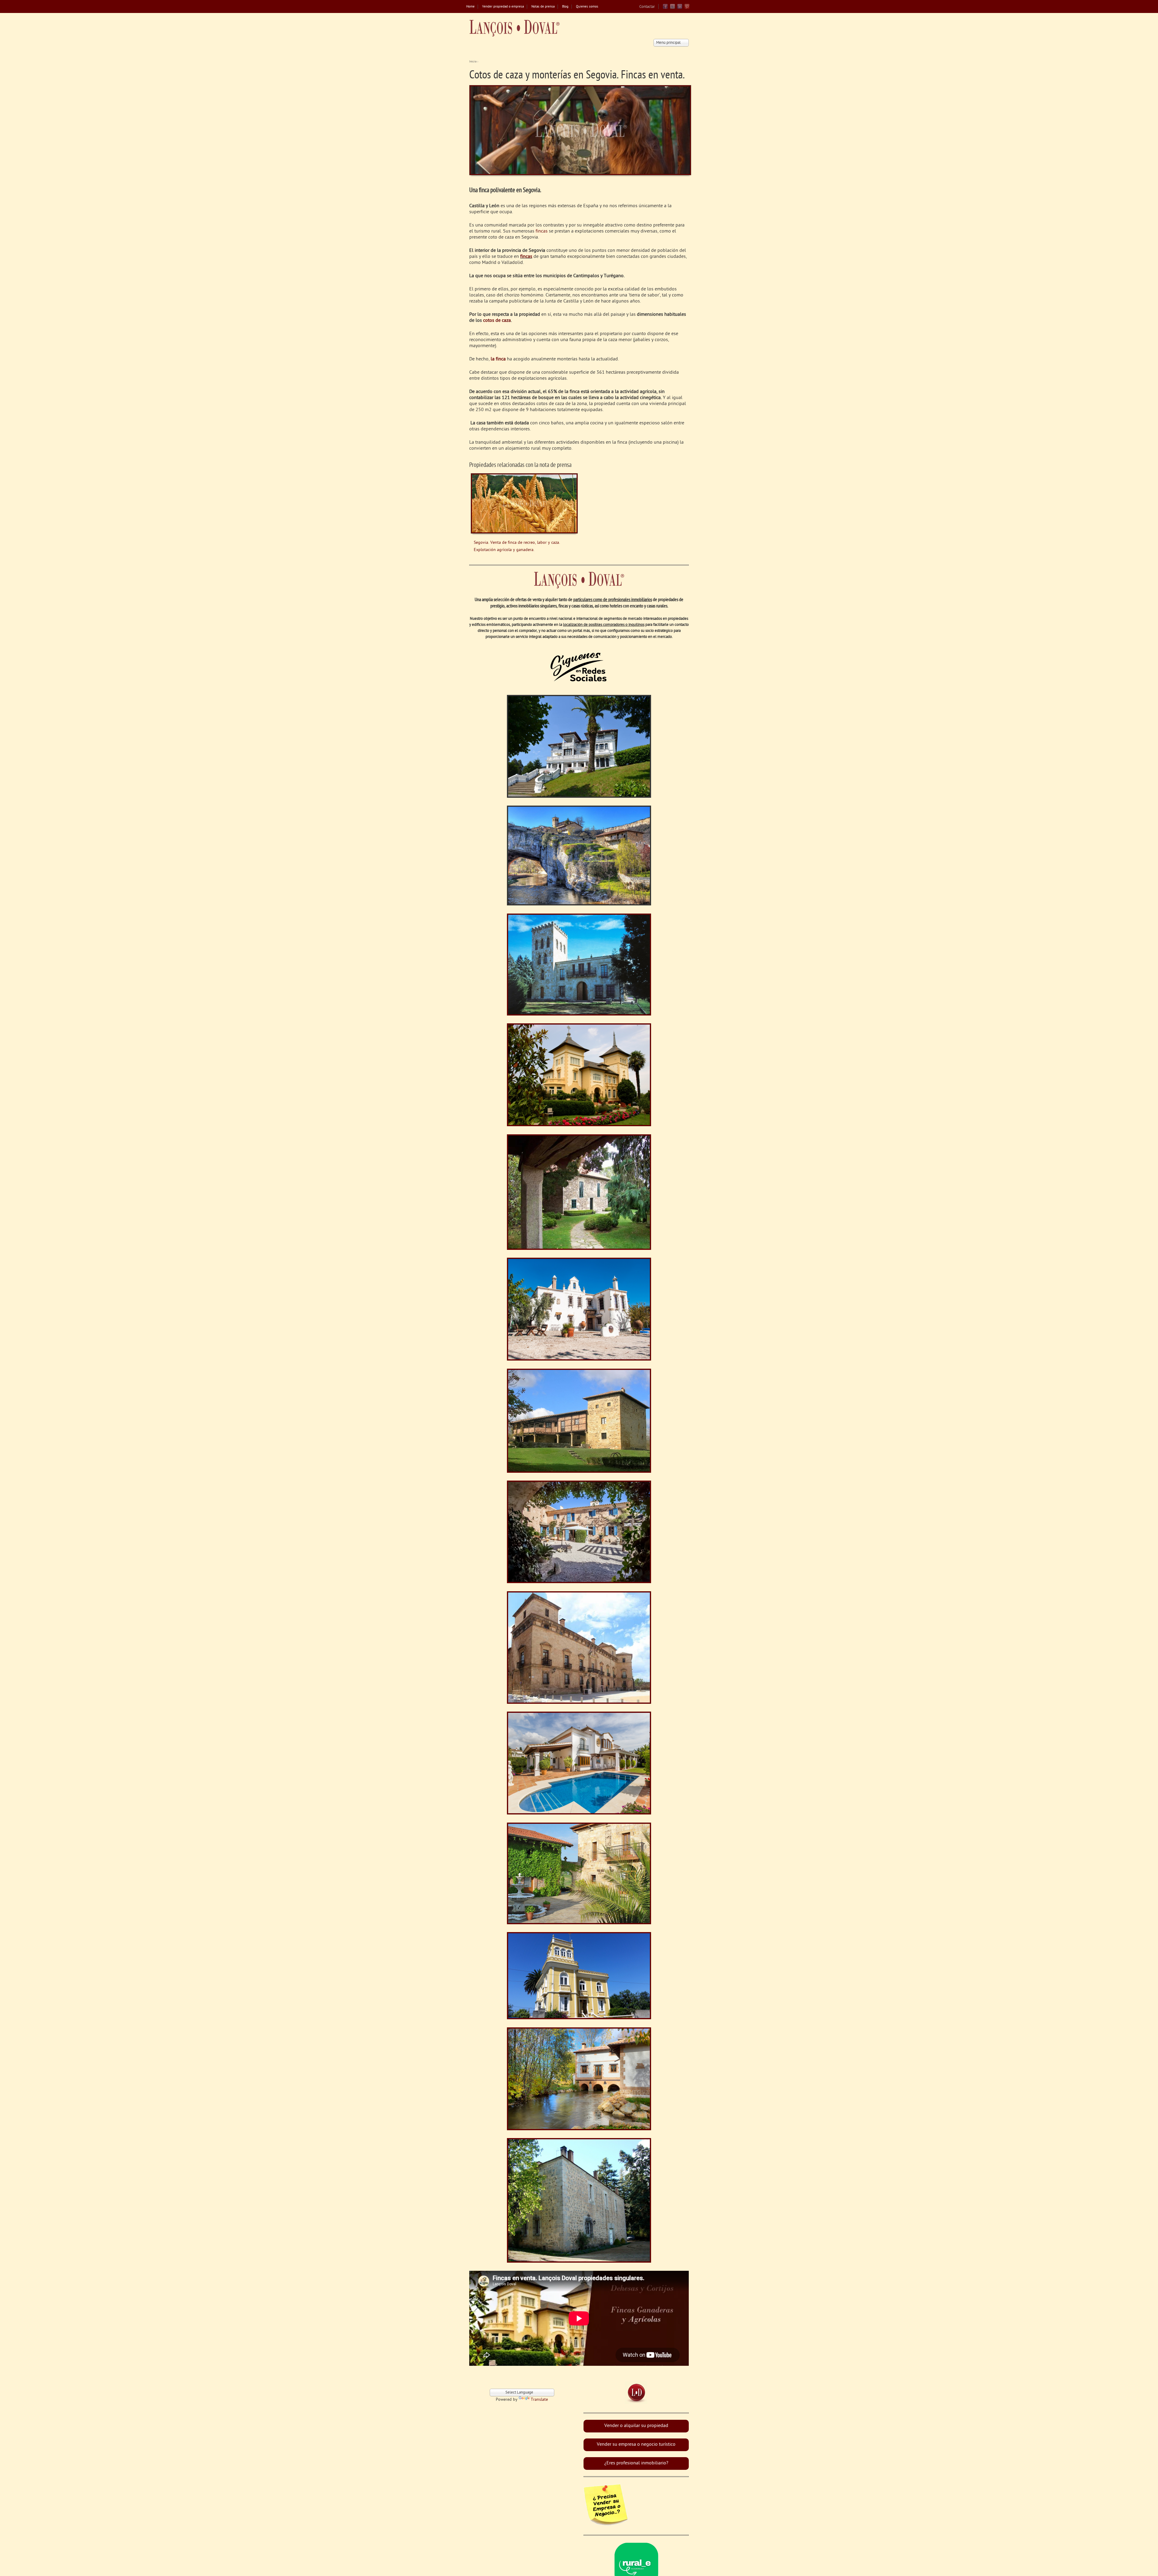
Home (470, 7)
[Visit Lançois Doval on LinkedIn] (680, 8)
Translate (539, 2400)
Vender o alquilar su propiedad (636, 2426)
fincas (542, 231)
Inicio (473, 62)
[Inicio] (514, 28)
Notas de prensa (543, 7)
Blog (565, 7)
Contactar (647, 7)
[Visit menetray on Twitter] (672, 8)
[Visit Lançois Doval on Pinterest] (687, 8)
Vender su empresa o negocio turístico (636, 2445)
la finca (498, 359)
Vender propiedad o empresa (503, 7)
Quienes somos (587, 7)
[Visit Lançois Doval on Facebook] (665, 8)
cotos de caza (497, 321)
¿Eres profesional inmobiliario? (636, 2463)
